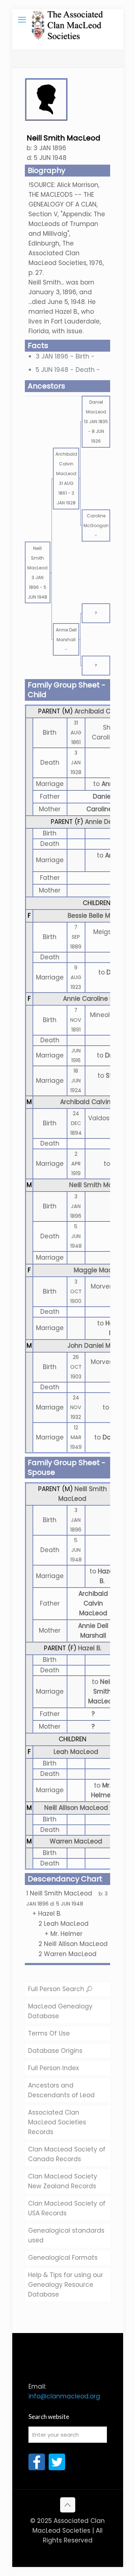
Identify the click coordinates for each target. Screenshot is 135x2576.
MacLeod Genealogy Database (60, 2011)
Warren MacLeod (76, 1841)
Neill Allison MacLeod (76, 1808)
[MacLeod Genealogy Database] (68, 20)
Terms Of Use (49, 2033)
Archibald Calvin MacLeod (93, 1603)
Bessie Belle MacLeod (100, 916)
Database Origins (55, 2051)
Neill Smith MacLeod (100, 1185)
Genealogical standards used (66, 2235)
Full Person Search (57, 1989)
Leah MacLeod (76, 1752)
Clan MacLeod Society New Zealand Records (63, 2181)
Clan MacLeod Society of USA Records (67, 2208)
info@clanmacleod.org (64, 2396)
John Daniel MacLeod (100, 1346)
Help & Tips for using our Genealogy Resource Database (66, 2285)
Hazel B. (90, 1648)
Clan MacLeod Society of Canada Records (67, 2154)
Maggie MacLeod (100, 1270)
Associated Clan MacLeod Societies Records (57, 2122)
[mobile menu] (22, 20)
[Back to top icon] (68, 2505)
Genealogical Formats (63, 2258)
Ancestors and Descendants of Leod (61, 2090)
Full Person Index (53, 2068)
